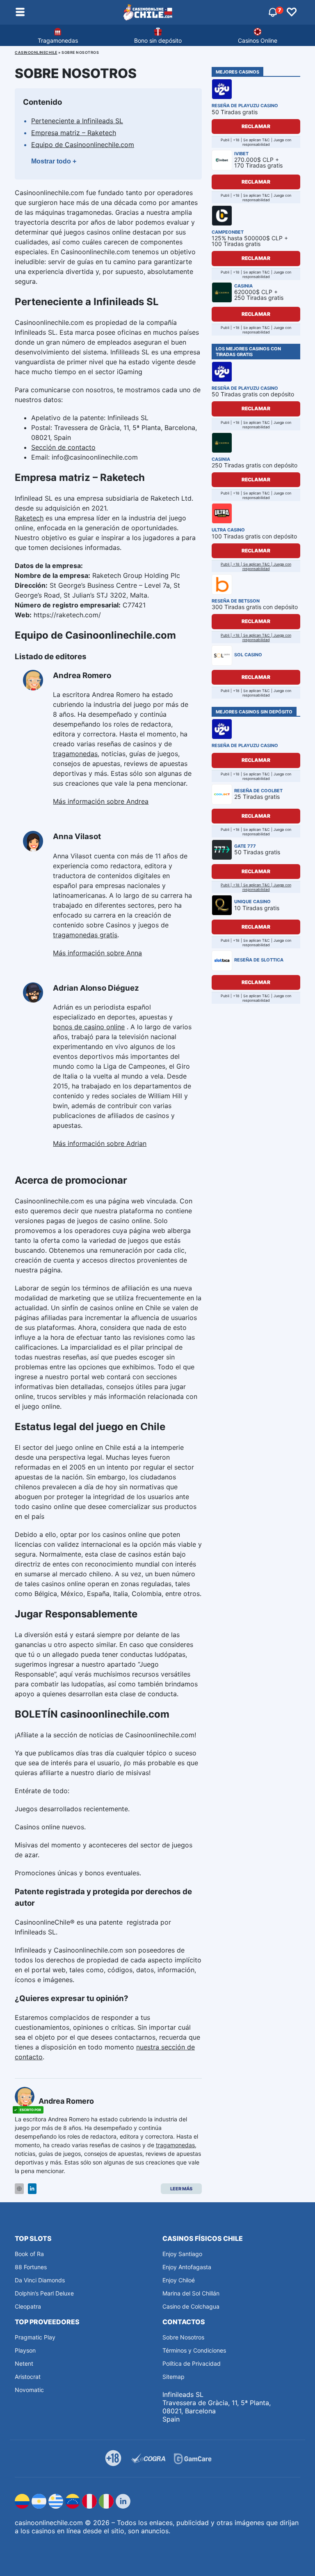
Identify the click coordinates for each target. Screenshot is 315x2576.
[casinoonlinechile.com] (148, 12)
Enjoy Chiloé (179, 2280)
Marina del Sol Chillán (191, 2293)
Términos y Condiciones (194, 2350)
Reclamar (256, 126)
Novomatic (29, 2390)
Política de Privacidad (192, 2363)
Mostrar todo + (54, 161)
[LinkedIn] (32, 2189)
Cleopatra (28, 2306)
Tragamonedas (58, 40)
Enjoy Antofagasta (187, 2267)
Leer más (181, 2189)
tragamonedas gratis (85, 935)
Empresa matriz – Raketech (74, 133)
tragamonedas (75, 754)
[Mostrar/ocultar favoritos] (292, 12)
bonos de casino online (89, 1027)
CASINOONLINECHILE (36, 52)
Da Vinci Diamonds (40, 2280)
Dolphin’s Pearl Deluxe (44, 2293)
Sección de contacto (63, 447)
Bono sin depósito (158, 40)
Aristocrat (28, 2377)
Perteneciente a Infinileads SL (77, 121)
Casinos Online (258, 40)
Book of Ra (29, 2254)
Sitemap (173, 2377)
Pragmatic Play (35, 2337)
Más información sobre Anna (97, 953)
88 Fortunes (31, 2267)
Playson (25, 2350)
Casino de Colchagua (191, 2306)
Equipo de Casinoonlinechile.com (83, 145)
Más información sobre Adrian (100, 1143)
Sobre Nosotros (183, 2337)
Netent (24, 2363)
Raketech (29, 518)
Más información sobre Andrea (101, 801)
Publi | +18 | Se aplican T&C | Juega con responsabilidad (256, 566)
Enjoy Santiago (182, 2254)
